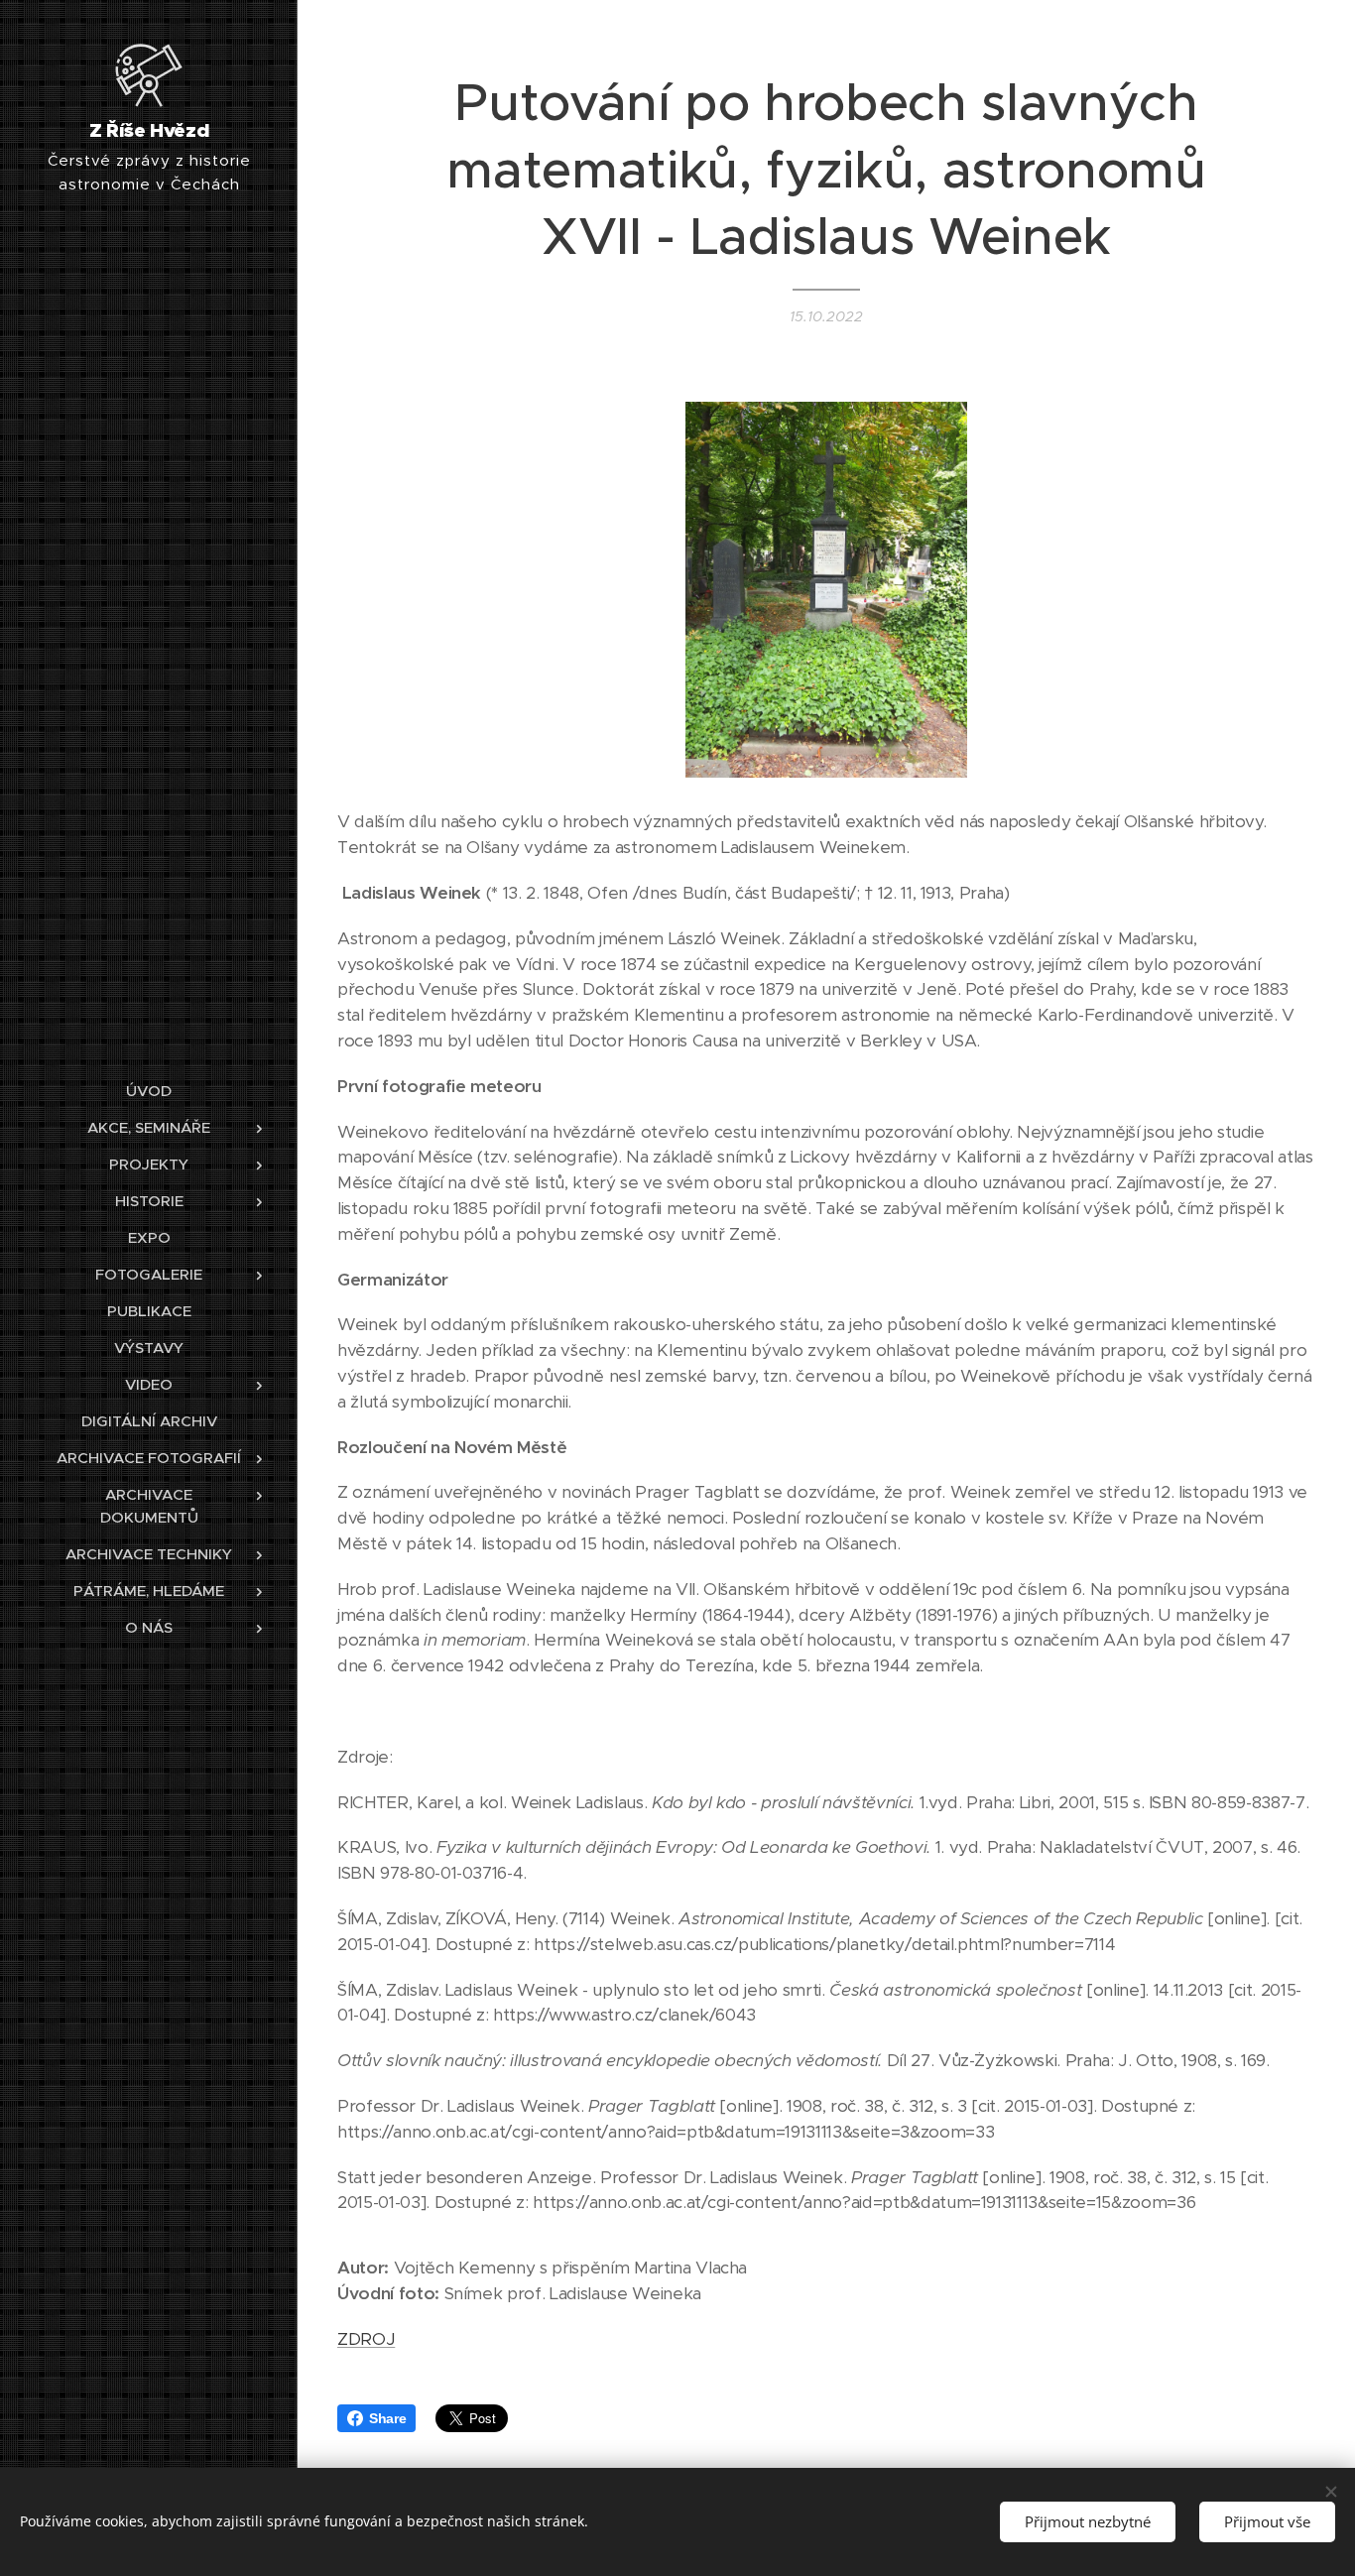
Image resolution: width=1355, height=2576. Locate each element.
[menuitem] (149, 1091)
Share (387, 2418)
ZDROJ (366, 2339)
